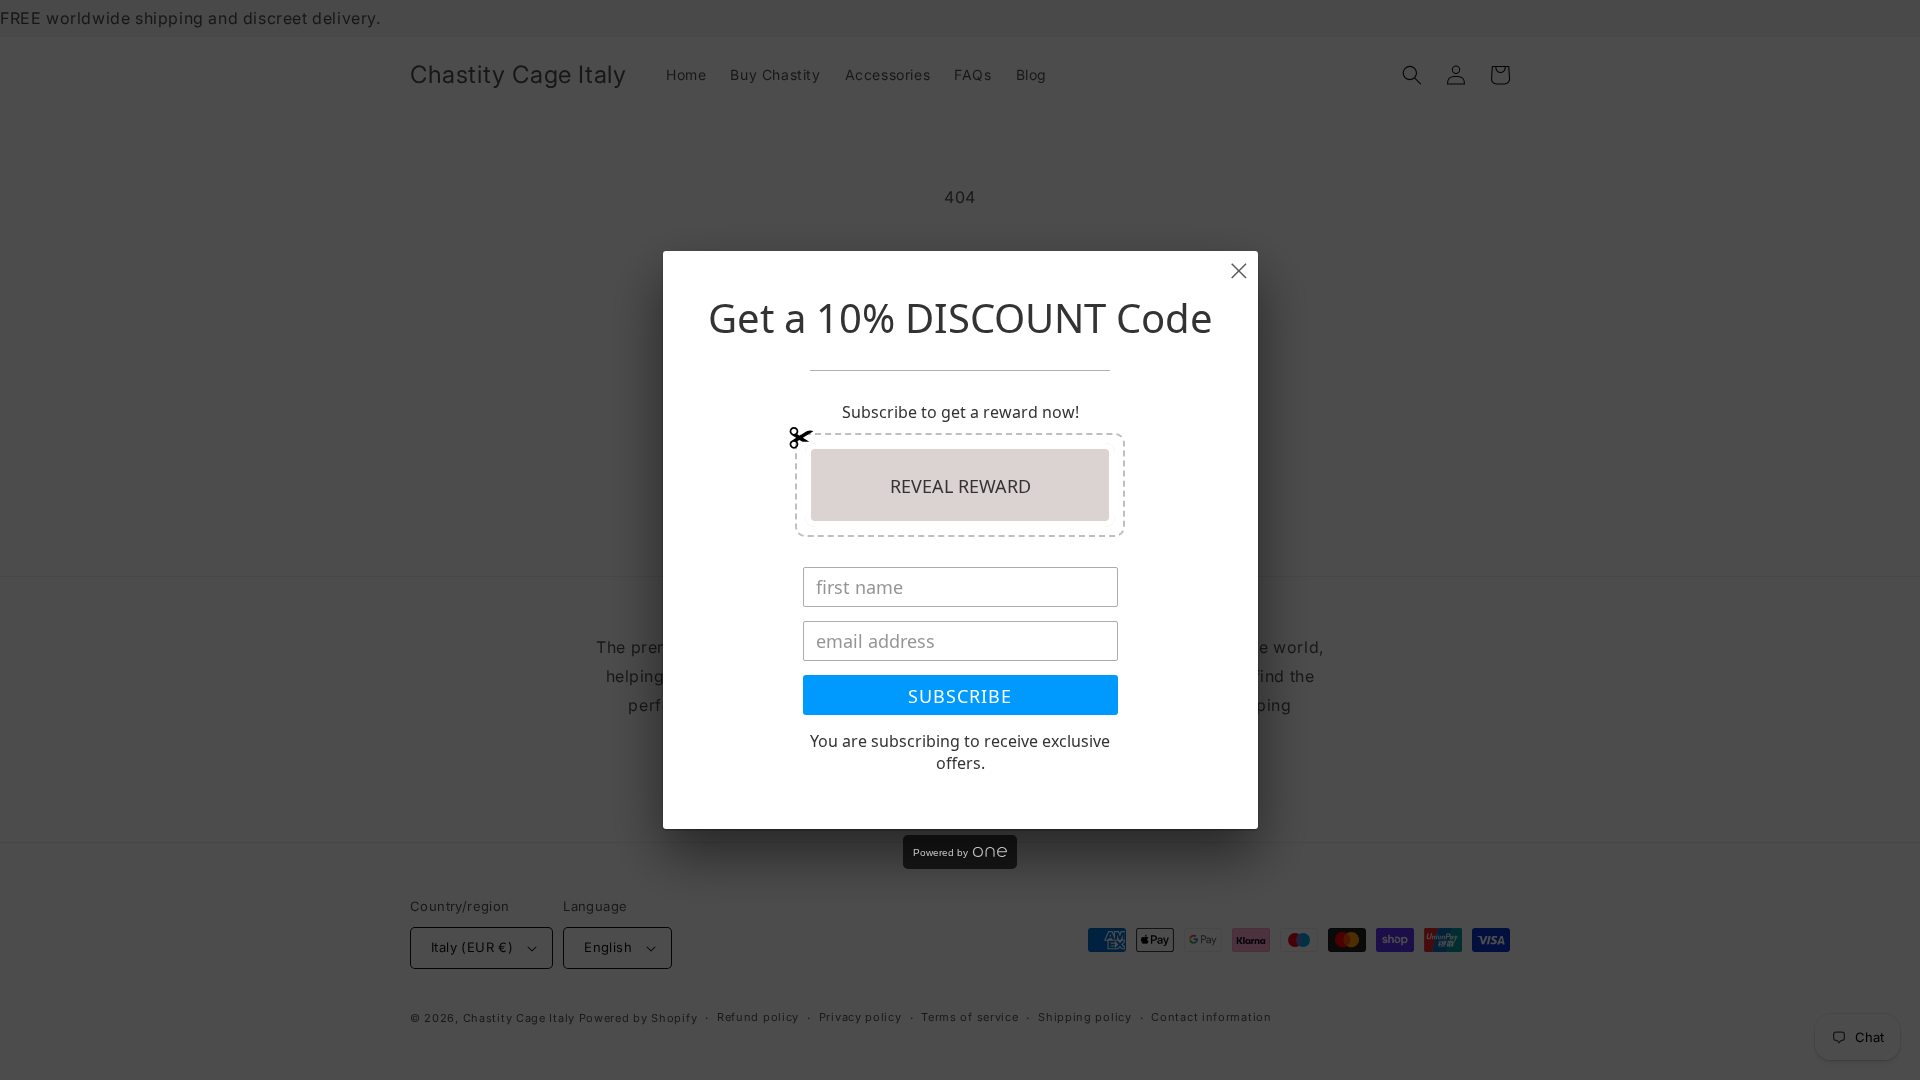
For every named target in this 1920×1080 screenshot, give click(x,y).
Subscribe (960, 696)
